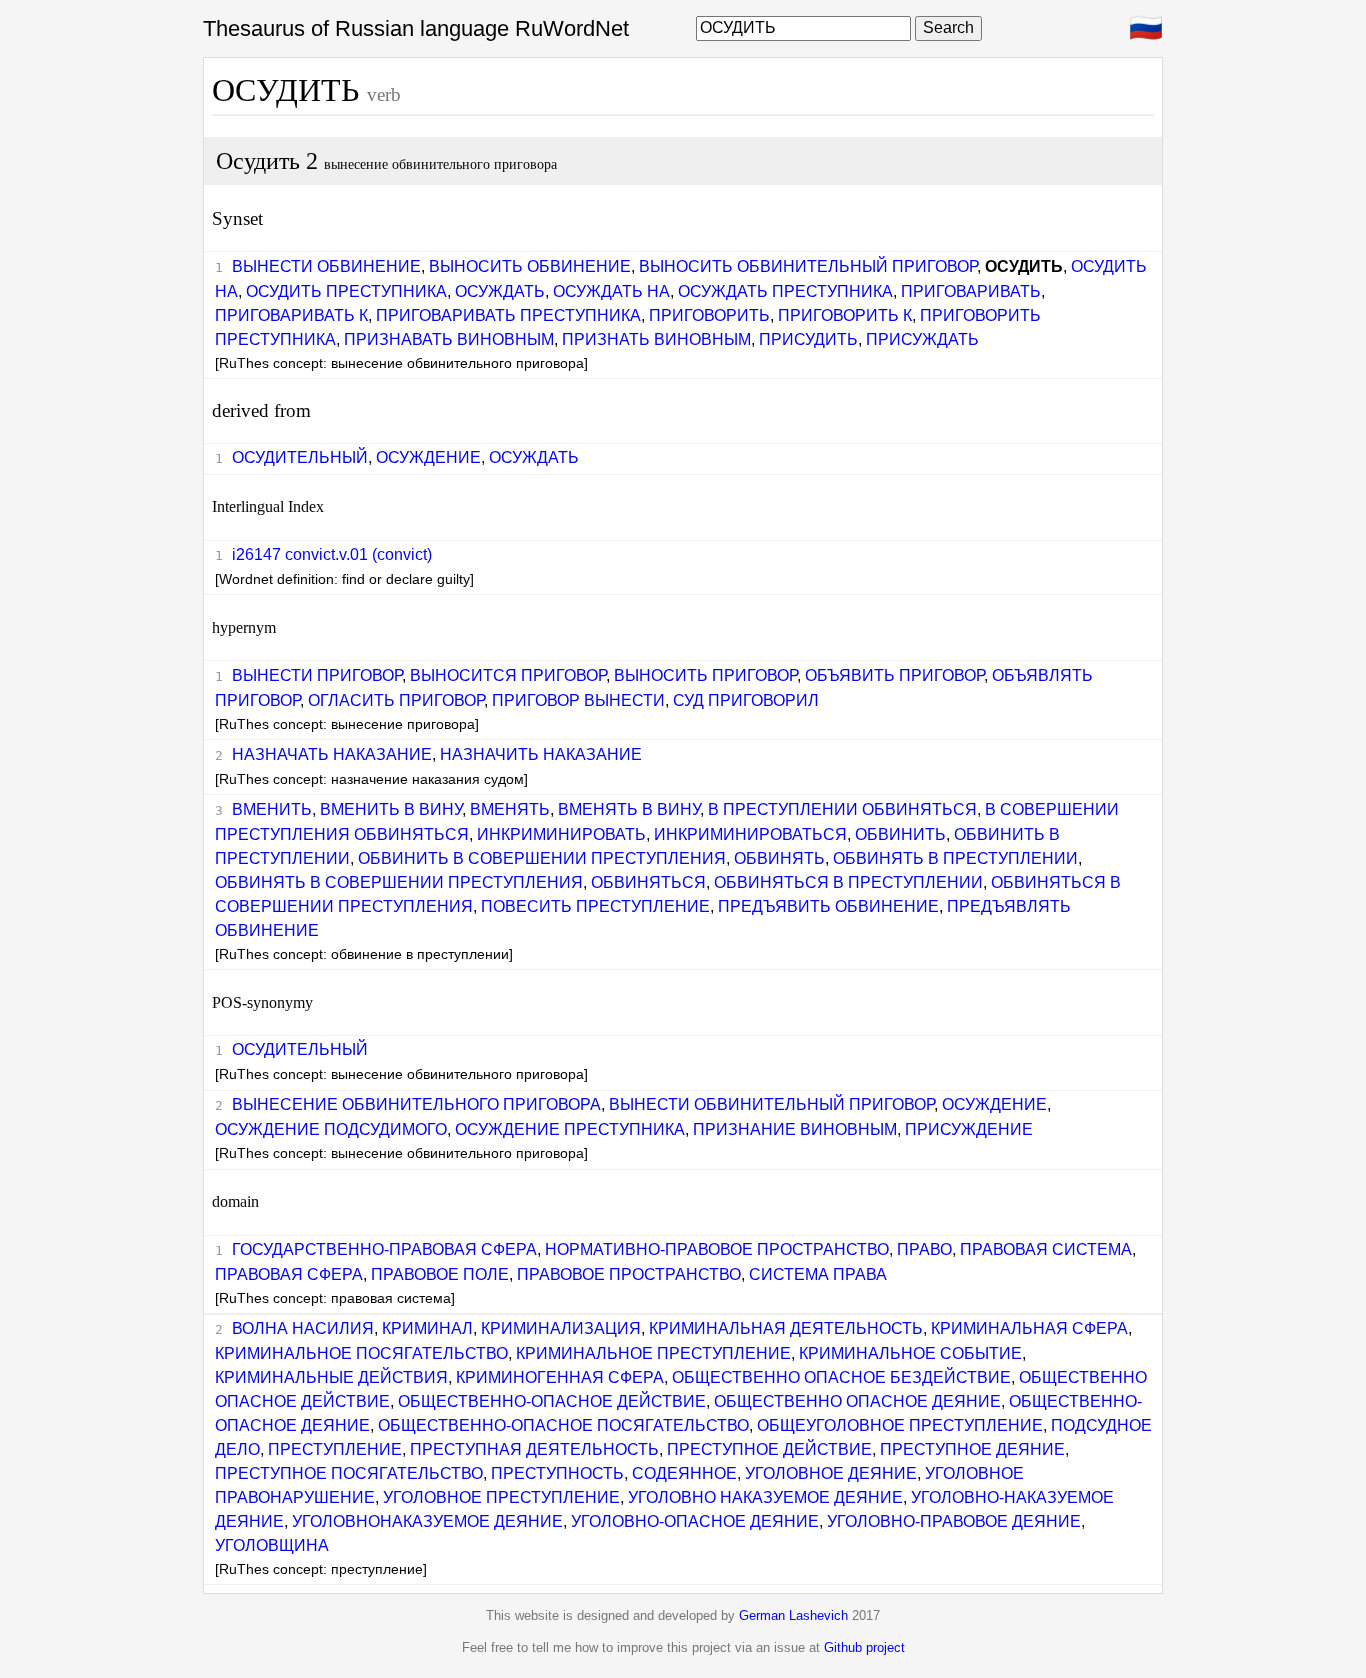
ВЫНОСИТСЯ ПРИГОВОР (508, 675)
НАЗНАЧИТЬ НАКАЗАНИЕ (541, 754)
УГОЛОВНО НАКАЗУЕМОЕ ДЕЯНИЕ (765, 1497)
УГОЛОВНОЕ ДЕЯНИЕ (831, 1473)
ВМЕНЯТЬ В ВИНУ (629, 809)
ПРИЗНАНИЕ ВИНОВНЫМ (795, 1129)
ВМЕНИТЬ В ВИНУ (391, 809)
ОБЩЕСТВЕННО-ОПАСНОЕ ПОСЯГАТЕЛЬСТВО (563, 1425)
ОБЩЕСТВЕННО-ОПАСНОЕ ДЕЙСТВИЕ (552, 1401)
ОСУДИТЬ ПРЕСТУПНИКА (346, 291)
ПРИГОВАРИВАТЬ (971, 291)
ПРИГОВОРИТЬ (709, 315)
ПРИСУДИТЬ (808, 339)
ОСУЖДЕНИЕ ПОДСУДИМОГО (331, 1129)
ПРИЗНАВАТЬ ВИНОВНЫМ (449, 339)
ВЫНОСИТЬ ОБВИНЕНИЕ (530, 266)
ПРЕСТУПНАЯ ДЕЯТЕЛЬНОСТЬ (534, 1449)
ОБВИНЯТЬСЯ (648, 882)
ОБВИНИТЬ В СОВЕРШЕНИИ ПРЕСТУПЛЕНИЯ (542, 858)
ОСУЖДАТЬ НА (611, 291)
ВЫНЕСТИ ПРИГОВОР (317, 675)
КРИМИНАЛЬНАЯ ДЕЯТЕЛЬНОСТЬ (786, 1328)
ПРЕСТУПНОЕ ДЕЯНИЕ (972, 1449)
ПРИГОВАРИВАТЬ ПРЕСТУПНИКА (508, 315)
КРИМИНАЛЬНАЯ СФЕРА (1029, 1328)
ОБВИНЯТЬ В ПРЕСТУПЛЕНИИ (955, 858)
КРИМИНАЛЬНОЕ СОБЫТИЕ (910, 1353)
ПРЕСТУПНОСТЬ (557, 1473)
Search (948, 27)
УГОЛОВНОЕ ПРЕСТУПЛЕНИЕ (501, 1497)
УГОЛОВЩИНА (272, 1545)
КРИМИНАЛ (427, 1328)
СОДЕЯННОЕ (684, 1473)
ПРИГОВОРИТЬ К (845, 315)
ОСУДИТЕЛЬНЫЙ (300, 457)
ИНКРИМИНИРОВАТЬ (561, 834)
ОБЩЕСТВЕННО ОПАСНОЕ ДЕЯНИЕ (857, 1401)
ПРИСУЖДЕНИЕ (969, 1129)
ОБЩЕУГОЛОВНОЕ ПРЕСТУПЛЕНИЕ (900, 1425)
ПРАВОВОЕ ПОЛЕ (440, 1274)
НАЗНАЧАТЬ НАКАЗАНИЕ (332, 754)
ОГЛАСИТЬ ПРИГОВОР (396, 700)
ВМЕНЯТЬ (510, 809)
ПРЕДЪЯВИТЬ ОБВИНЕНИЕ (828, 906)
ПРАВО (924, 1249)
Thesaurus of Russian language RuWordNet (416, 28)
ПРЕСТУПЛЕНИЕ (335, 1449)
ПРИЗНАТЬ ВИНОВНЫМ (656, 339)
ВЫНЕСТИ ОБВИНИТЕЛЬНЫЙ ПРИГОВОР (771, 1104)
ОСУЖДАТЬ (500, 291)
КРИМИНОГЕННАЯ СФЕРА (560, 1377)
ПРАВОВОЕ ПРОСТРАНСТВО (629, 1274)
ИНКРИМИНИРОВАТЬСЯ (750, 834)
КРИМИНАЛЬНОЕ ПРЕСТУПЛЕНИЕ (653, 1353)
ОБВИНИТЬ (900, 834)
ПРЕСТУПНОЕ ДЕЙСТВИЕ (769, 1449)
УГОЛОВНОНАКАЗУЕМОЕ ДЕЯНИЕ (427, 1521)
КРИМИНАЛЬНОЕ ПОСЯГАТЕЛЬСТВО (361, 1353)
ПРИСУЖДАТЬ (922, 339)
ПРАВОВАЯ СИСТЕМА (1046, 1249)
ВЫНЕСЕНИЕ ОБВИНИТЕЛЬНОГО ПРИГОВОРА (416, 1104)
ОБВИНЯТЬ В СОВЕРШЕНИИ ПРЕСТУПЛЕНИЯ (399, 882)
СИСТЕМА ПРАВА (818, 1274)
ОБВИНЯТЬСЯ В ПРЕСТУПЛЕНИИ (848, 882)
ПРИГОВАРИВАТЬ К (291, 315)
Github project (864, 1647)
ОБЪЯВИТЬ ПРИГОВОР (894, 675)
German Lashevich (793, 1615)
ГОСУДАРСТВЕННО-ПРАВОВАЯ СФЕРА (384, 1249)
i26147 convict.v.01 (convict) (332, 554)
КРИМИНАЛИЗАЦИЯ (561, 1328)
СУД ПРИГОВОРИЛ (746, 700)
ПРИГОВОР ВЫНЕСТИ (578, 700)
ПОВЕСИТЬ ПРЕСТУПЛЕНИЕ (595, 906)
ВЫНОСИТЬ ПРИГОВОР (705, 675)
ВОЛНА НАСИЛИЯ (303, 1328)
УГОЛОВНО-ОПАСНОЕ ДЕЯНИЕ (695, 1521)
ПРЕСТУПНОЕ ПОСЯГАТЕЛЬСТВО (349, 1473)
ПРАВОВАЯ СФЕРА (289, 1274)
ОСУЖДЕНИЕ (428, 457)
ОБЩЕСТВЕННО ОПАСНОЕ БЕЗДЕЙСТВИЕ (841, 1377)
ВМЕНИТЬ (272, 809)
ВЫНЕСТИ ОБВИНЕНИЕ (326, 266)
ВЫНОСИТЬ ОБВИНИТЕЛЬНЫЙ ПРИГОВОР (808, 266)
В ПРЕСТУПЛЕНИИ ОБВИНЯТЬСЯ (842, 809)
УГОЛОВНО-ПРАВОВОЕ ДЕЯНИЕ (954, 1521)
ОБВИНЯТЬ (779, 858)
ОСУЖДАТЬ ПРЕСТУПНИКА (785, 291)
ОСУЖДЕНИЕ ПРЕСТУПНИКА (570, 1129)
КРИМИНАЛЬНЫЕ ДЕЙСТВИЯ (331, 1377)
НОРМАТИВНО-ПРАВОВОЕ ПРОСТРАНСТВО (717, 1249)
